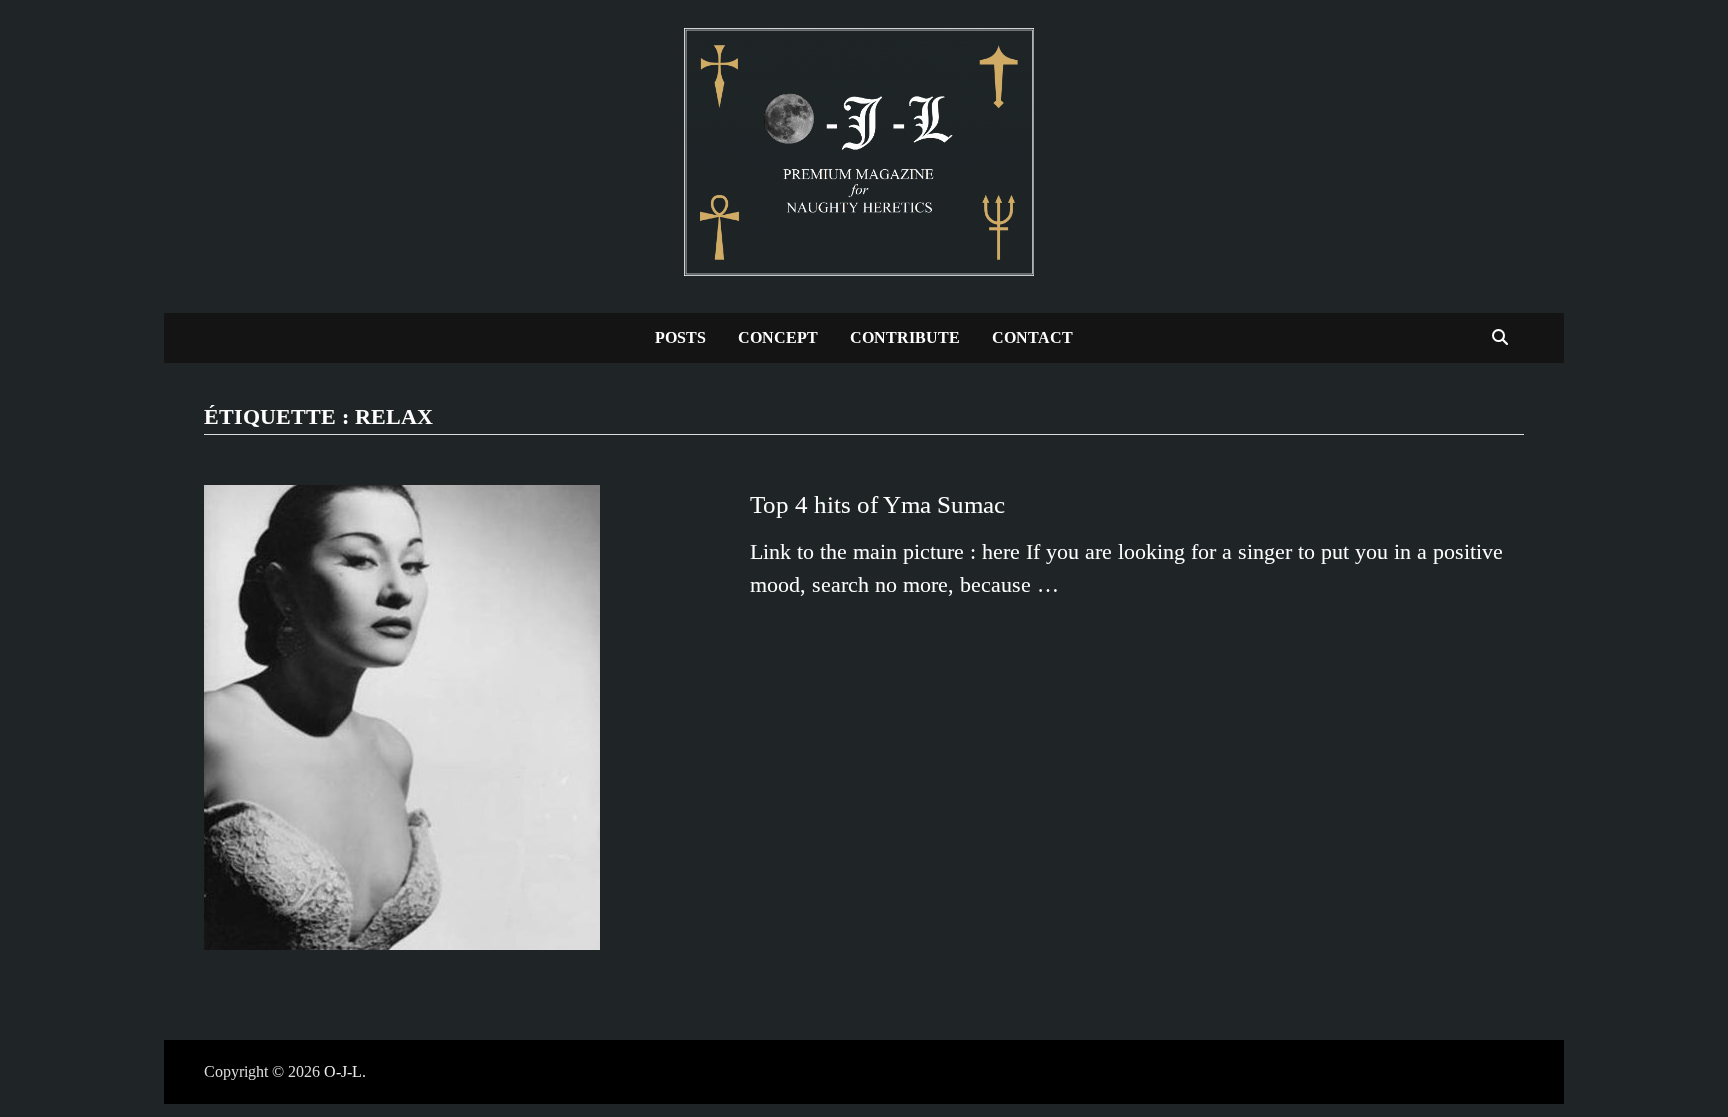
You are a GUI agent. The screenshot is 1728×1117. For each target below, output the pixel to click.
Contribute (905, 337)
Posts (680, 337)
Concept (778, 337)
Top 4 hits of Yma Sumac (877, 504)
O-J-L (343, 1071)
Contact (1032, 337)
